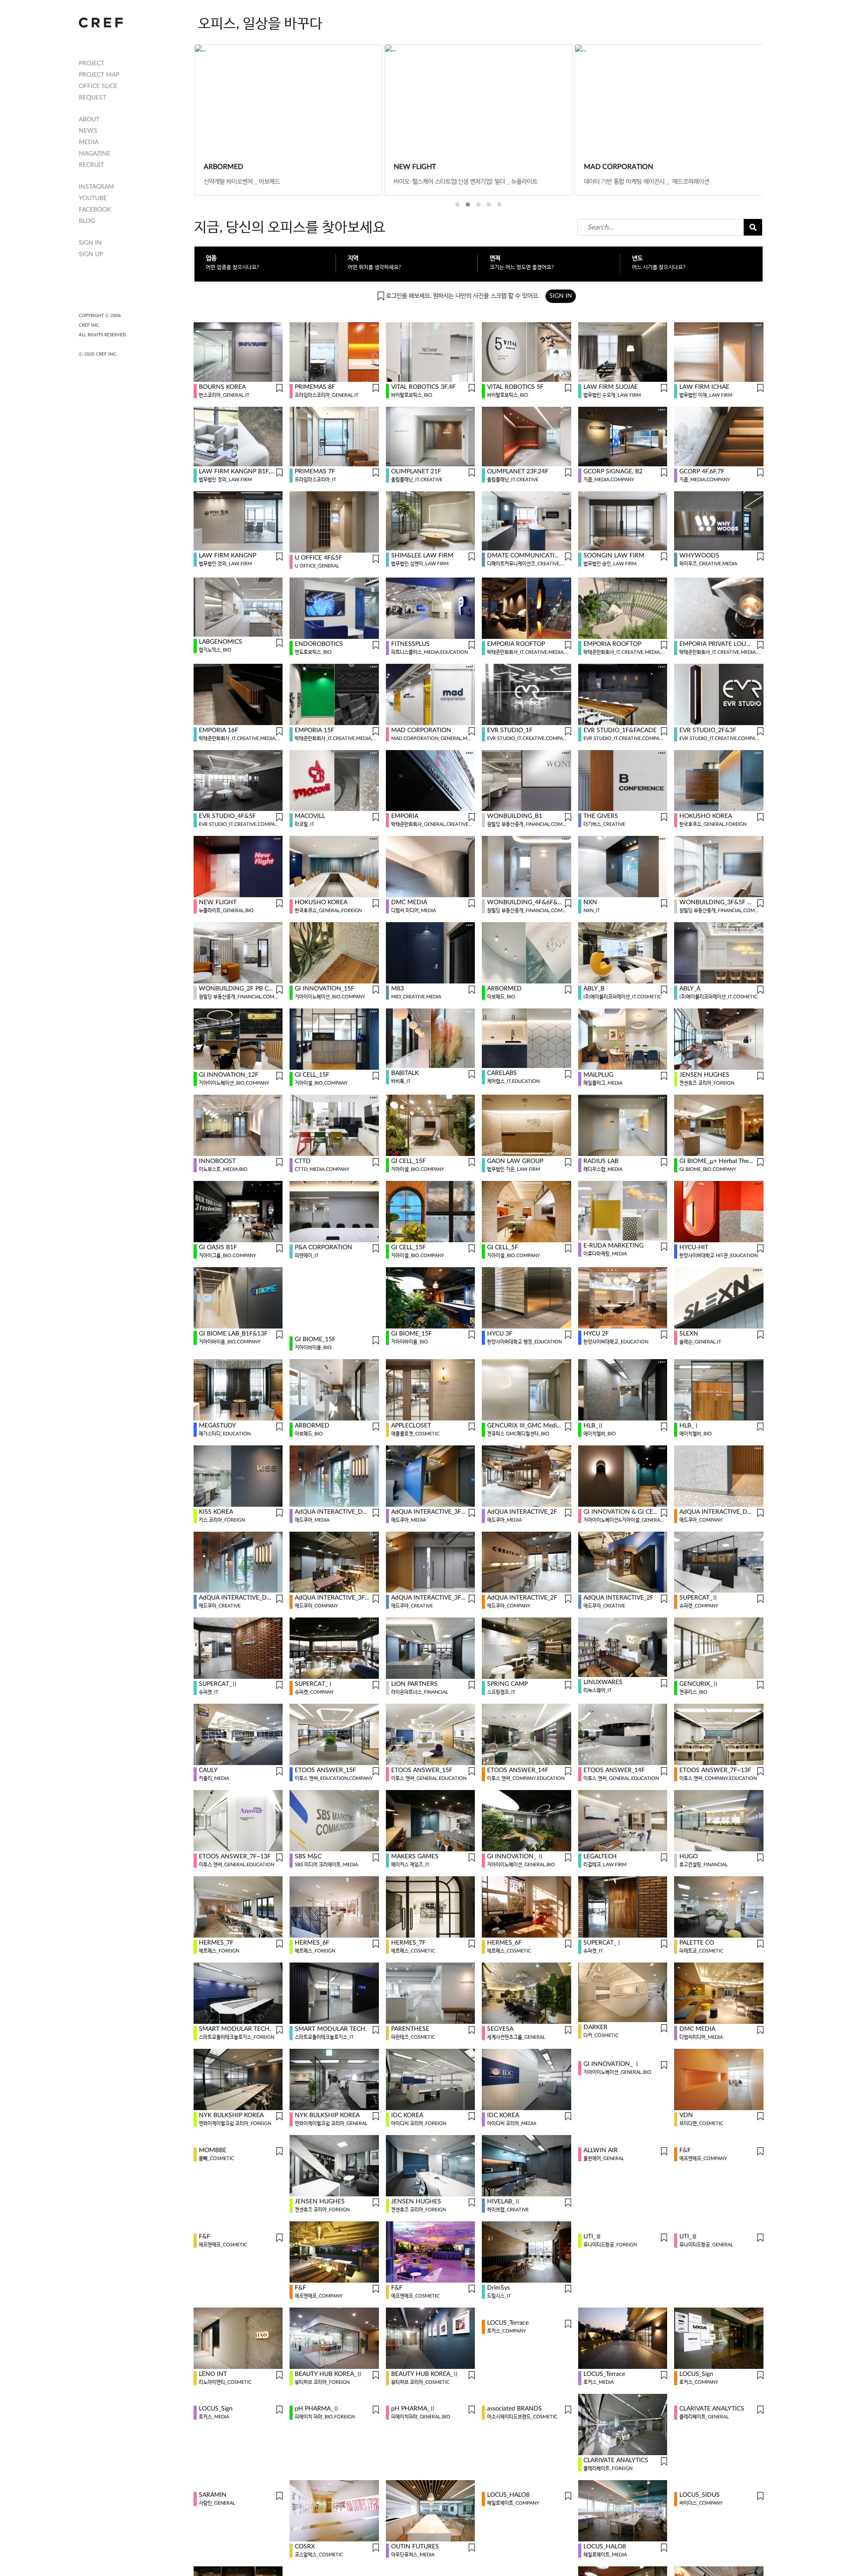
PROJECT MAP (99, 75)
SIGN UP (91, 254)
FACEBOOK (95, 210)
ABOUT (89, 120)
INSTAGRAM (96, 187)
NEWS (88, 131)
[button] (457, 204)
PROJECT (92, 63)
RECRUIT (91, 165)
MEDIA (89, 142)
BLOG (87, 221)
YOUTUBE (93, 198)
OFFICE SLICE (98, 86)
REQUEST (92, 98)
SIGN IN (90, 243)
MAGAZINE (95, 154)
